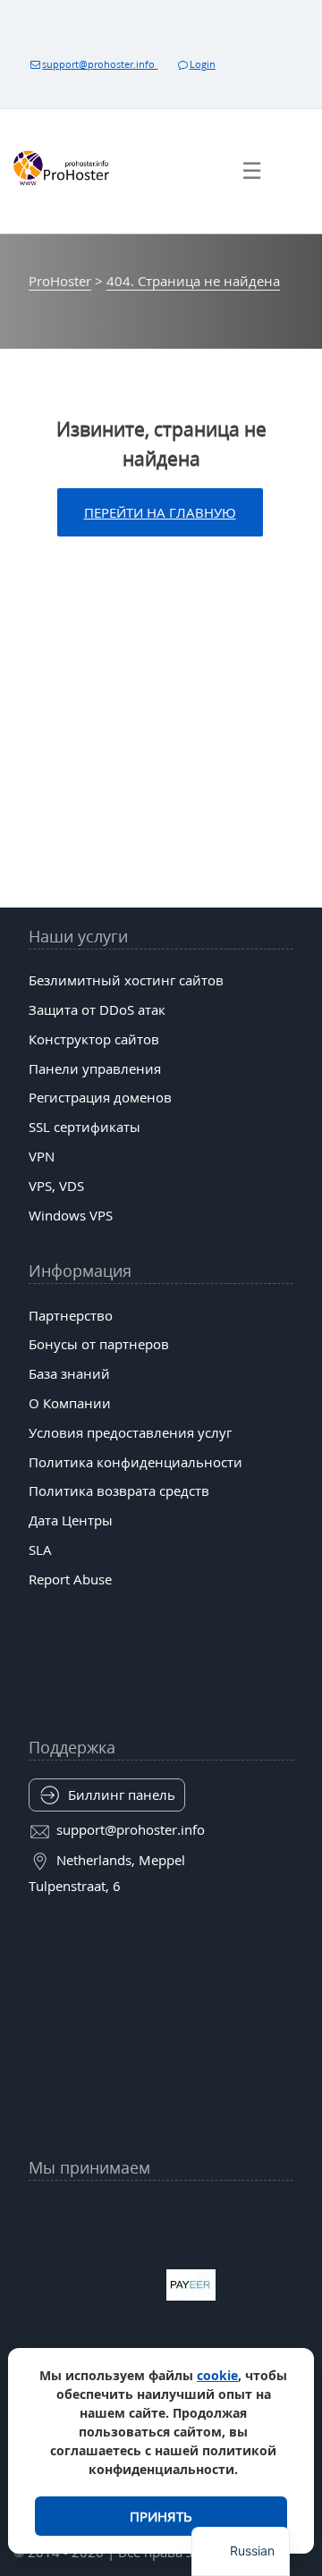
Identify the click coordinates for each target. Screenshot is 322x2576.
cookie (217, 2375)
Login (203, 64)
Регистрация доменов (100, 1097)
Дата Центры (71, 1520)
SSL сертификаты (85, 1127)
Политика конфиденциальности (136, 1462)
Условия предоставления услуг (130, 1432)
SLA (40, 1550)
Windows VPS (71, 1215)
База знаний (69, 1373)
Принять (161, 2516)
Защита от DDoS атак (97, 1009)
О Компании (70, 1403)
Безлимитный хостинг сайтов (126, 980)
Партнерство (71, 1315)
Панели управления (95, 1068)
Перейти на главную (160, 512)
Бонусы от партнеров (99, 1344)
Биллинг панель (122, 1795)
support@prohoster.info (100, 64)
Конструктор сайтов (94, 1039)
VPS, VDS (56, 1186)
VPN (42, 1156)
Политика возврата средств (119, 1491)
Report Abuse (70, 1579)
